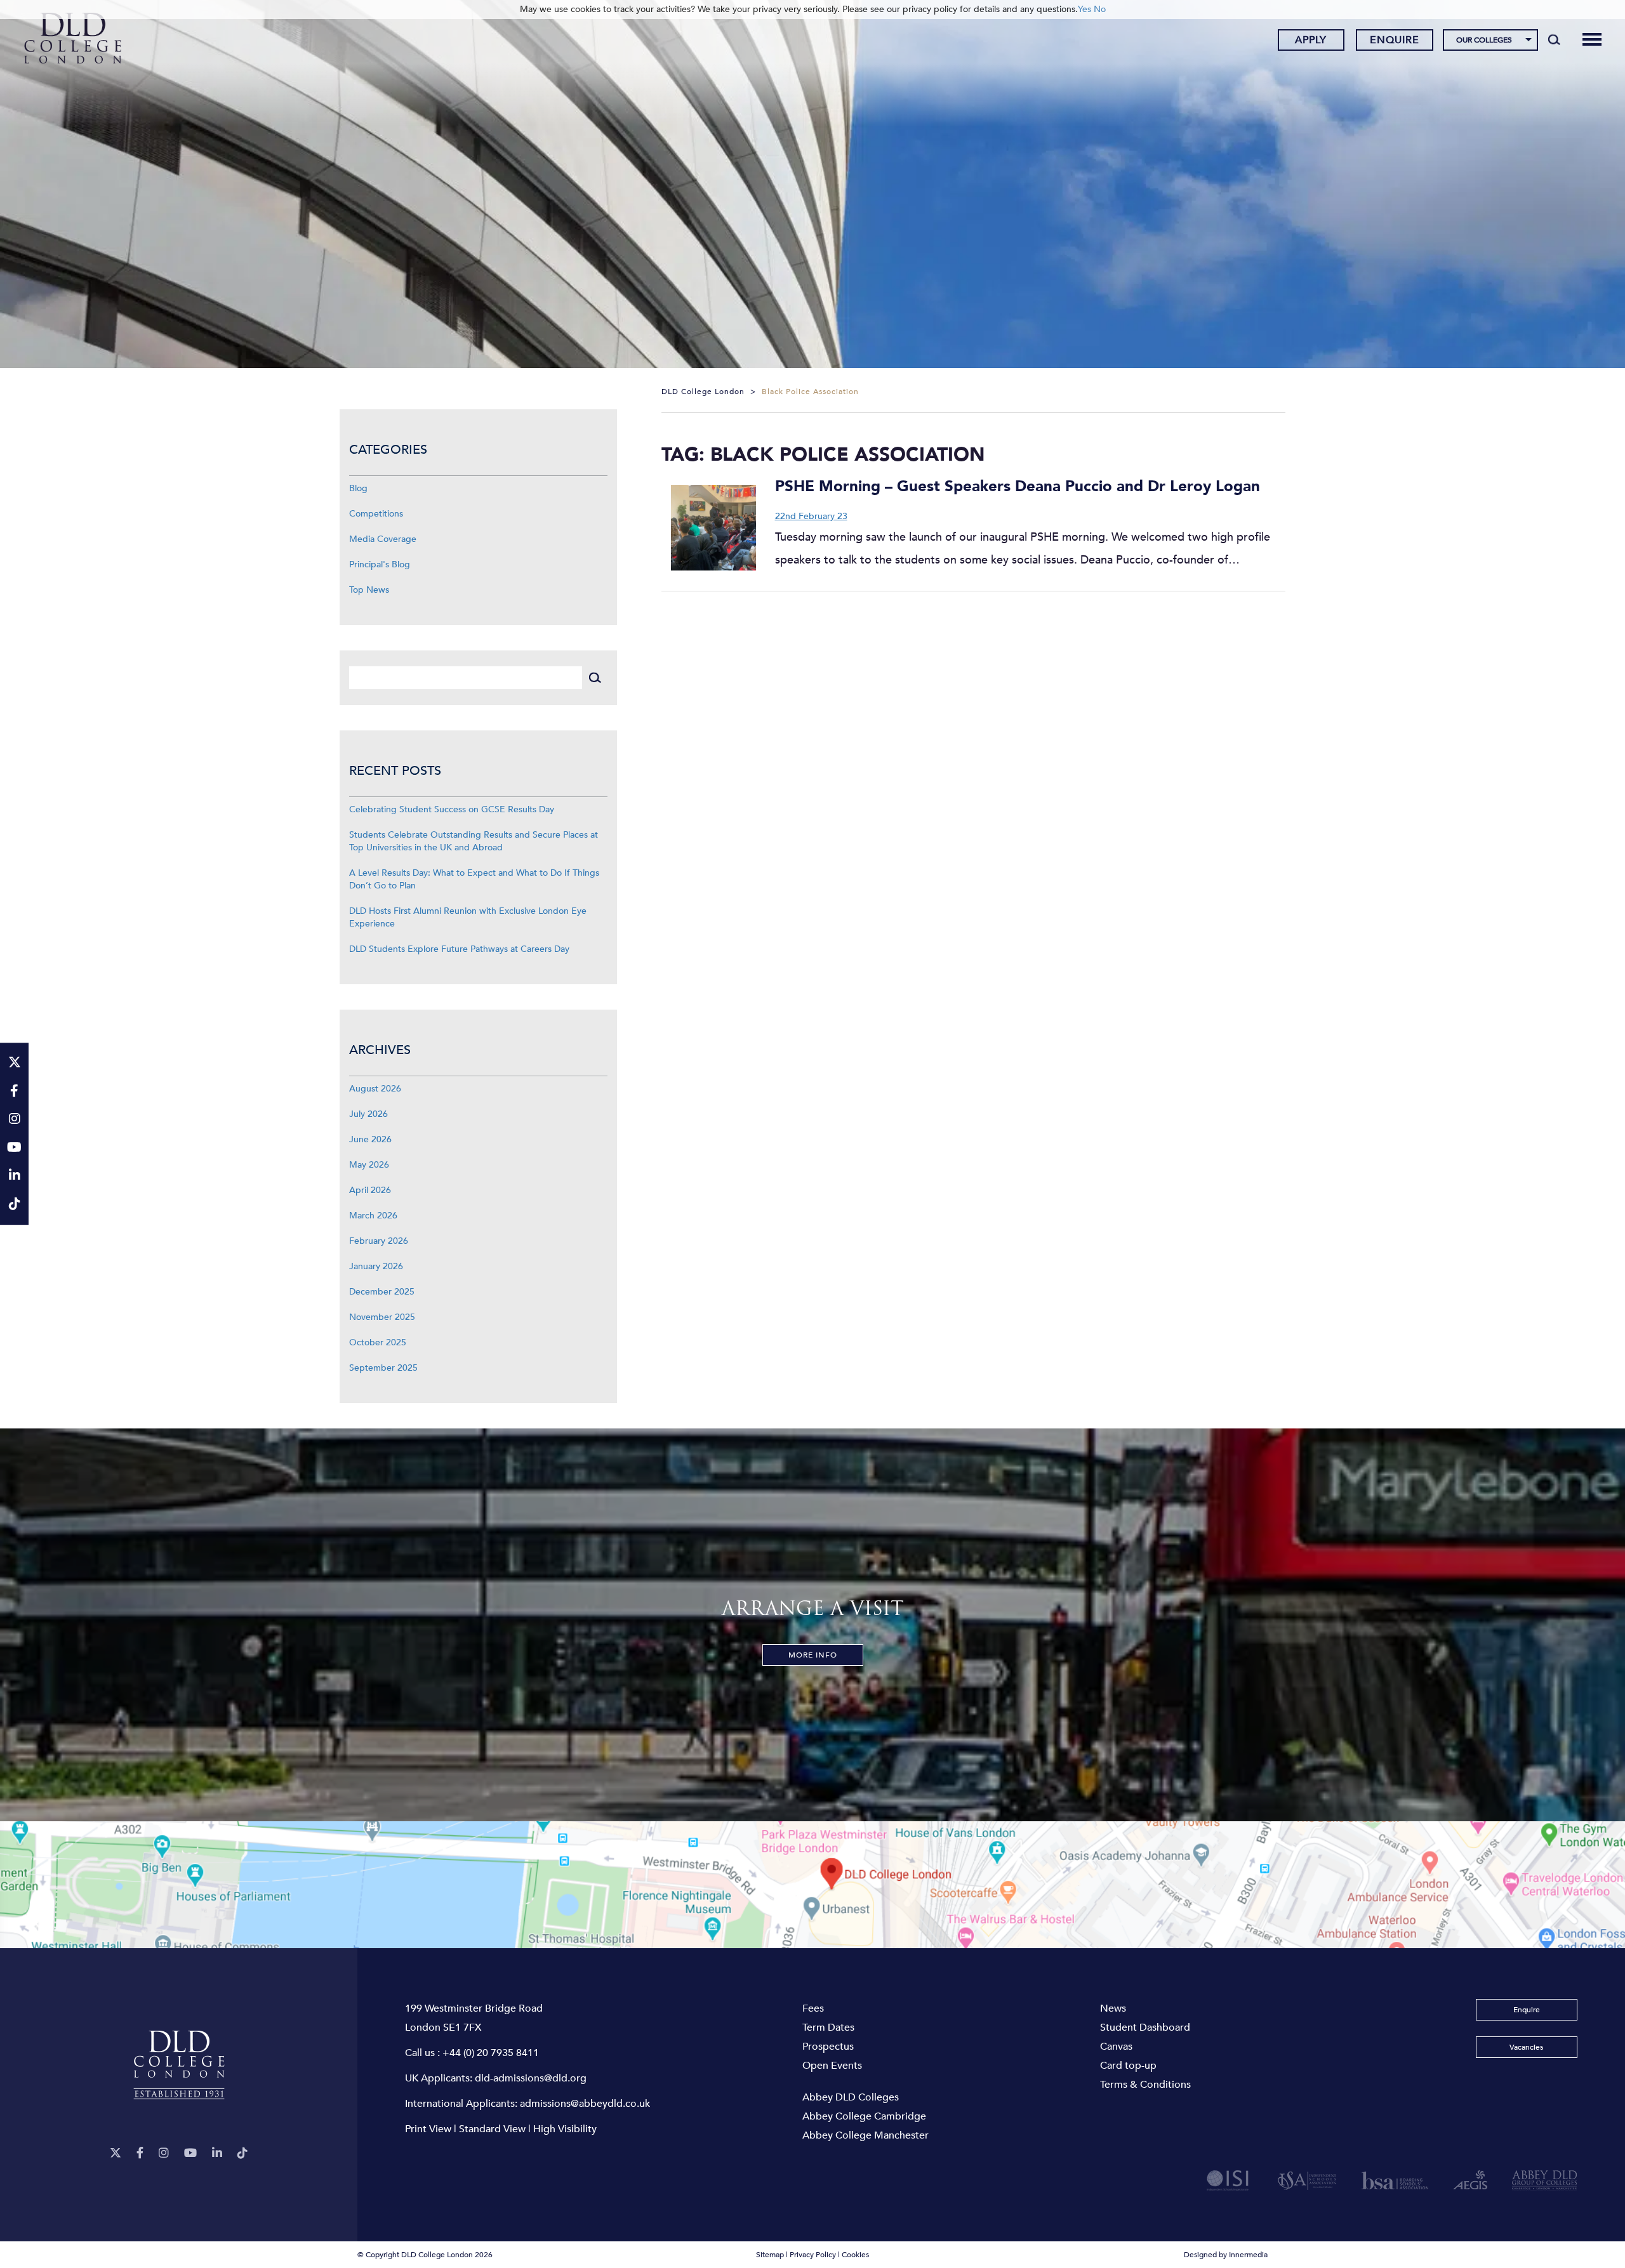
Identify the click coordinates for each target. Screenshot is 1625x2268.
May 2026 (369, 1165)
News (1113, 2008)
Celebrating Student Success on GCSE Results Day (452, 809)
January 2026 (376, 1266)
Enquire (1395, 40)
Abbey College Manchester (866, 2135)
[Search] (1554, 39)
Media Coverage (383, 539)
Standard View (492, 2129)
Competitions (376, 514)
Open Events (832, 2066)
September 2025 (383, 1368)
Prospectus (828, 2047)
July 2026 (368, 1114)
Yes (1084, 9)
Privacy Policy (813, 2255)
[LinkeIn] (217, 2153)
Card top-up (1128, 2066)
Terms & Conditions (1145, 2085)
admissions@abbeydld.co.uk (585, 2104)
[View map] (812, 1885)
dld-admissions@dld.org (531, 2078)
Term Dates (828, 2027)
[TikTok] (242, 2153)
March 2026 (373, 1216)
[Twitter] (116, 2153)
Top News (369, 590)
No (1100, 9)
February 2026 (379, 1241)
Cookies (855, 2255)
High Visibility (565, 2129)
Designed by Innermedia (1226, 2255)
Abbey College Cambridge (864, 2116)
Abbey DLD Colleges (851, 2097)
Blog (358, 488)
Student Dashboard (1145, 2027)
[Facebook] (140, 2153)
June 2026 (370, 1139)
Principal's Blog (380, 564)
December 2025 (382, 1292)
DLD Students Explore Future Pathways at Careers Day (459, 949)
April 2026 (370, 1190)
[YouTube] (190, 2153)
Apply (1311, 40)
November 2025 (382, 1317)
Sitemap (770, 2255)
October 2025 (378, 1342)
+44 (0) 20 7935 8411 (491, 2053)
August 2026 (375, 1089)
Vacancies (1526, 2047)
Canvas (1116, 2047)
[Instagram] (164, 2153)
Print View (428, 2129)
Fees (813, 2008)
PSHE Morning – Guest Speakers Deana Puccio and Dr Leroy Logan (1018, 486)
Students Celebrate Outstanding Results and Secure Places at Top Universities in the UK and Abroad (474, 841)
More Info (813, 1655)
